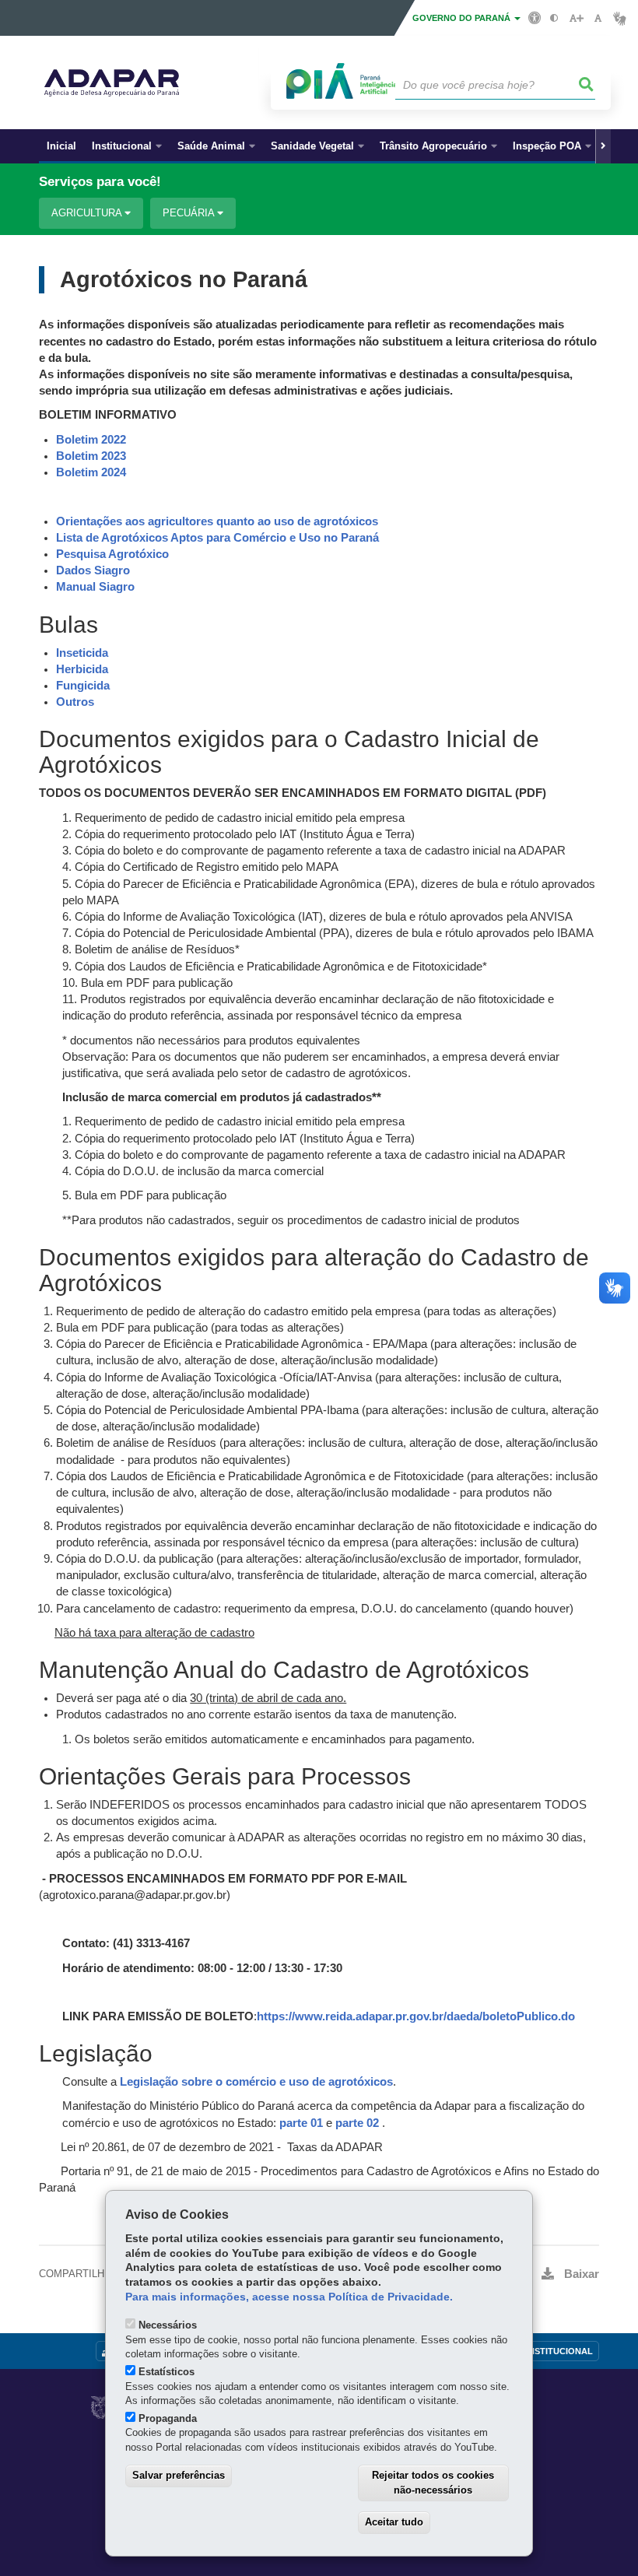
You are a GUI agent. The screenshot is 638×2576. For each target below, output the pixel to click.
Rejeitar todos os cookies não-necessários (433, 2483)
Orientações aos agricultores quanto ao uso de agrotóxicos (217, 521)
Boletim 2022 (91, 440)
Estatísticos (167, 2372)
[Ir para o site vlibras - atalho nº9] (620, 18)
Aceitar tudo (394, 2522)
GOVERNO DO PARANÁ (463, 18)
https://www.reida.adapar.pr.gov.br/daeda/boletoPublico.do (416, 2016)
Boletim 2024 (91, 472)
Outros (75, 702)
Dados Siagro (93, 570)
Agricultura (88, 213)
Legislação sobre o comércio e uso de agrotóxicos (256, 2082)
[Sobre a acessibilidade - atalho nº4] (535, 17)
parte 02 (357, 2123)
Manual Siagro (95, 587)
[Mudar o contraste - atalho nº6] (554, 18)
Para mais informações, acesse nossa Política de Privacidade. (289, 2297)
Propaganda (168, 2418)
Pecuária (190, 213)
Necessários (168, 2325)
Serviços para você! (100, 182)
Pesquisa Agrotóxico (112, 554)
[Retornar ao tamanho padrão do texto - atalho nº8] (598, 18)
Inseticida (82, 653)
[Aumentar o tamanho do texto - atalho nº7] (576, 18)
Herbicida (82, 669)
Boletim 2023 (91, 456)
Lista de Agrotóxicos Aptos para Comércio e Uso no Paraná (217, 538)
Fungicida (83, 686)
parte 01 (301, 2123)
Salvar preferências (179, 2475)
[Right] (603, 146)
